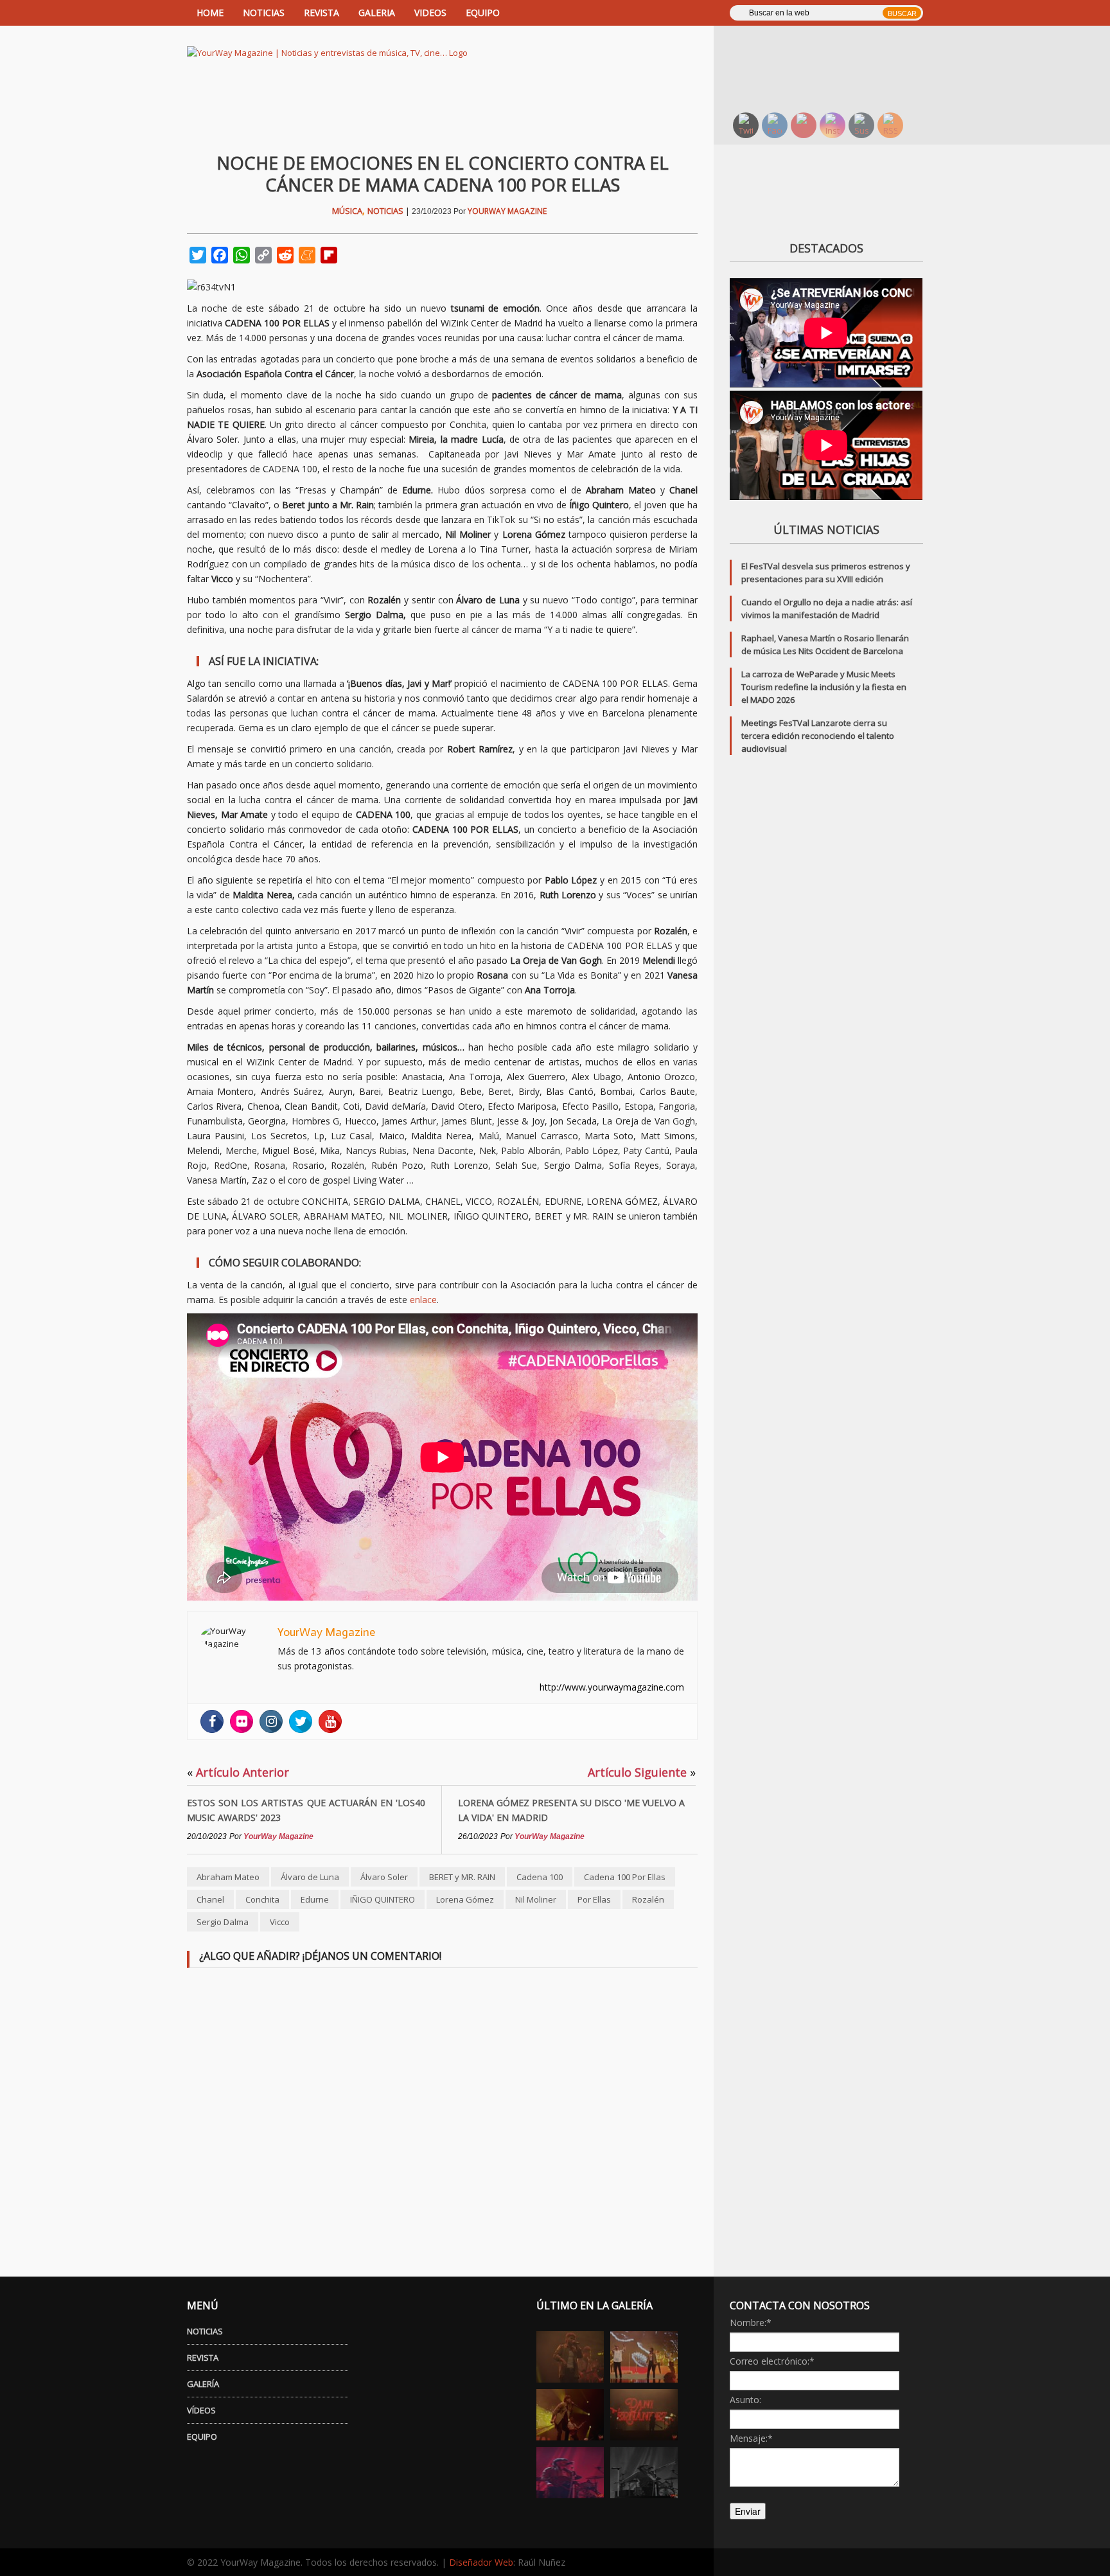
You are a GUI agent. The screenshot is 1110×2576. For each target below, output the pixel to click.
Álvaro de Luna (310, 1877)
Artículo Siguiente (642, 1772)
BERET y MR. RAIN (462, 1877)
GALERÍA (203, 2384)
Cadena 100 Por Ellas (625, 1877)
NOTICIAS (264, 13)
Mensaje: (751, 2438)
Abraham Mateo (228, 1877)
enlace (423, 1300)
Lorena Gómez (465, 1899)
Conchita (262, 1899)
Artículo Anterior (238, 1772)
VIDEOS (430, 13)
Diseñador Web (481, 2562)
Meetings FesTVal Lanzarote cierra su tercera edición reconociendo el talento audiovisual (818, 736)
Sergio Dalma (223, 1922)
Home (210, 13)
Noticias (385, 211)
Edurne (315, 1899)
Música (347, 211)
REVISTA (322, 13)
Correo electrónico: (772, 2361)
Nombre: (751, 2323)
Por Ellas (594, 1899)
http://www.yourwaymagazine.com (612, 1687)
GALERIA (377, 13)
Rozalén (648, 1899)
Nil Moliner (536, 1899)
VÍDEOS (201, 2410)
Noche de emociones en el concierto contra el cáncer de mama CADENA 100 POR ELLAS (443, 174)
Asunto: (745, 2400)
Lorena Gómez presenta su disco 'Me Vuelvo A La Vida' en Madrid (571, 1810)
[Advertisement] (834, 67)
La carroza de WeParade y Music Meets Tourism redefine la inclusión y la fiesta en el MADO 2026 (824, 687)
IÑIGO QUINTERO (383, 1899)
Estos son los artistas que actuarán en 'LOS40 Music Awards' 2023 (306, 1810)
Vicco (280, 1922)
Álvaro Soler (384, 1877)
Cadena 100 (540, 1877)
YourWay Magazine (507, 211)
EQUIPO (483, 13)
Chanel (210, 1899)
